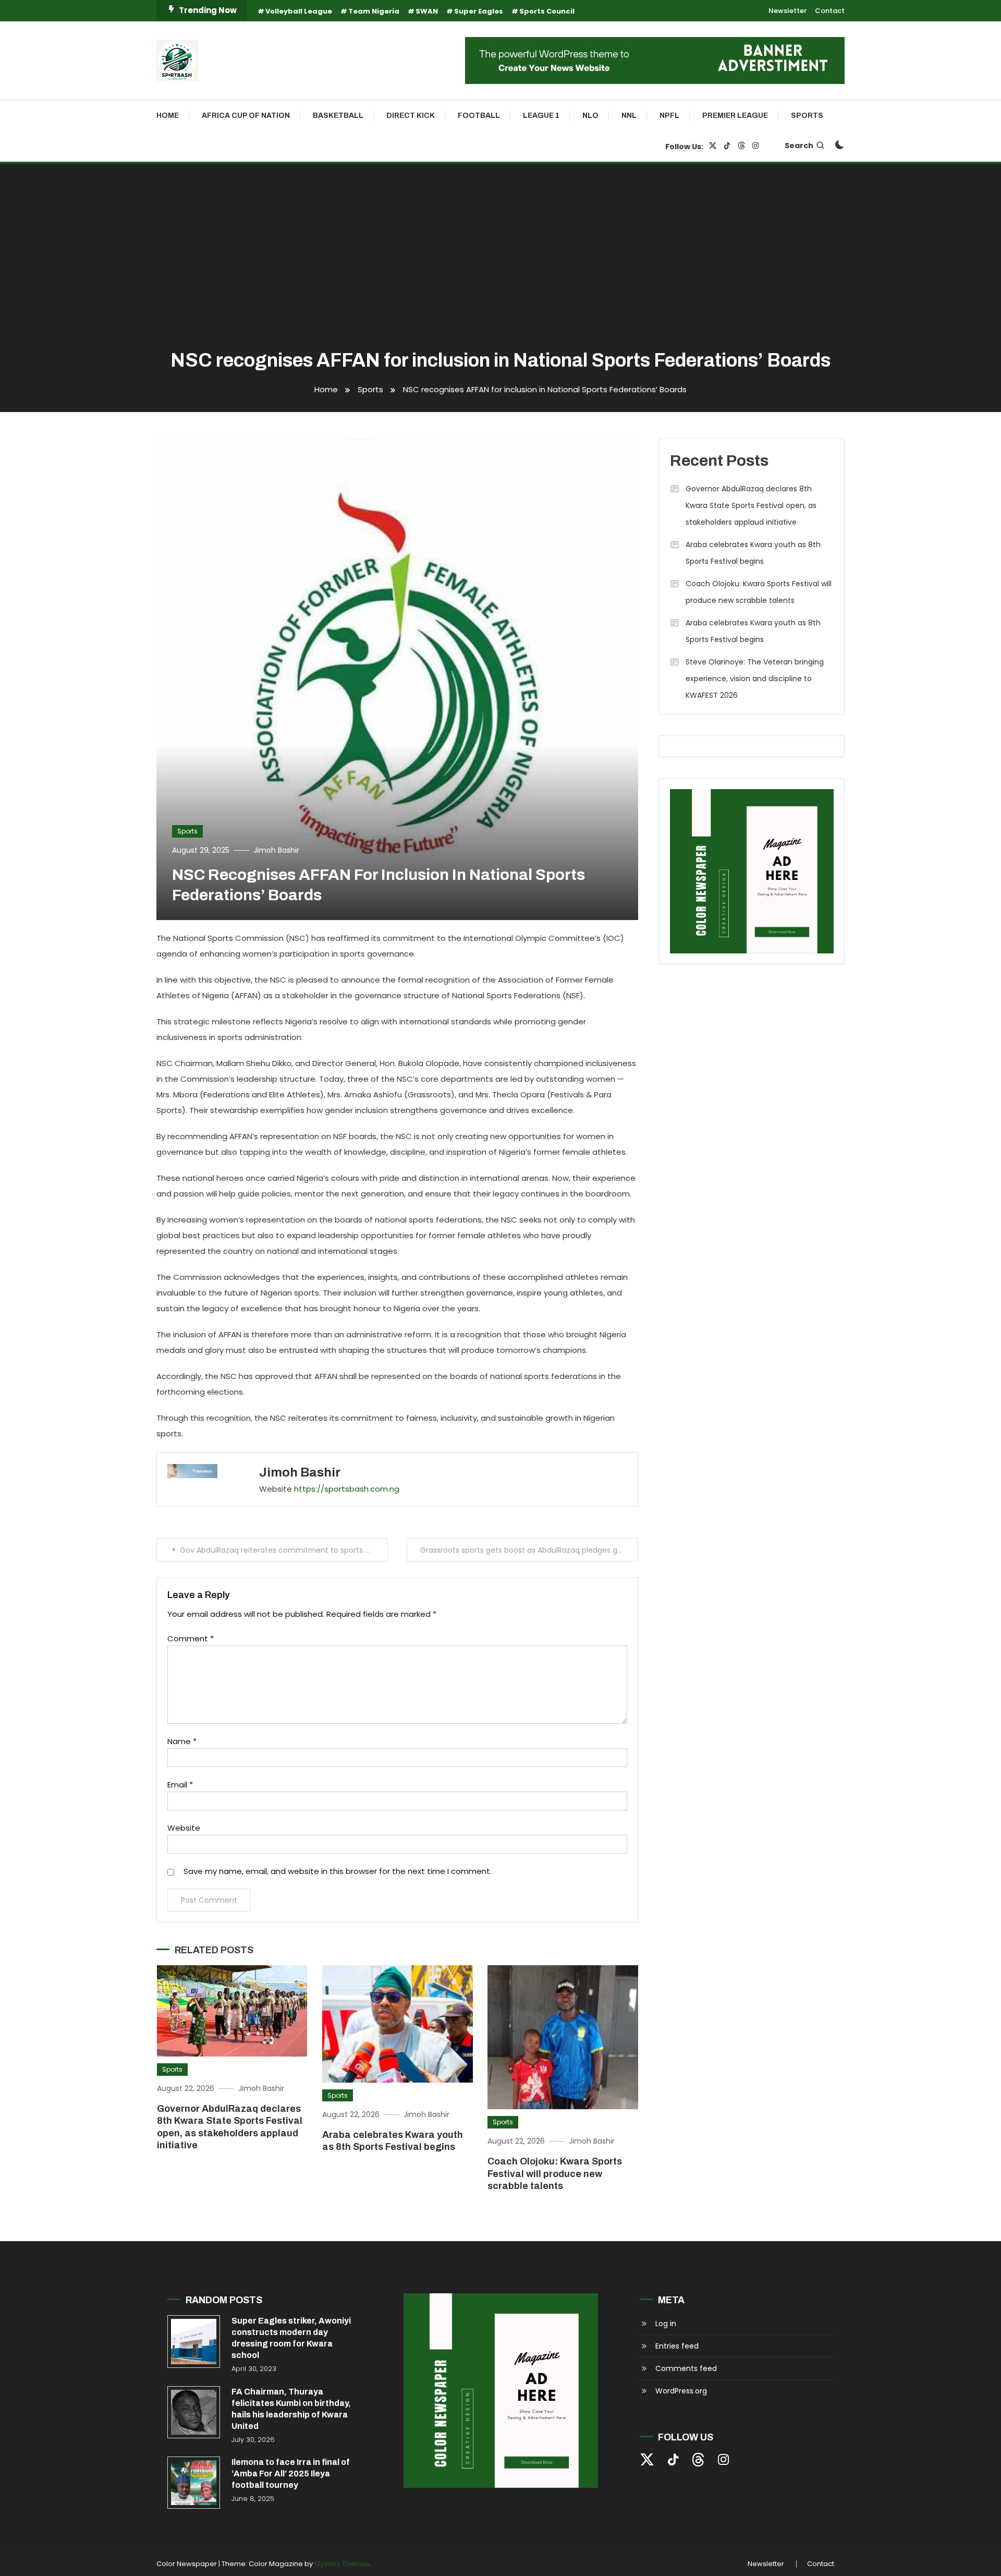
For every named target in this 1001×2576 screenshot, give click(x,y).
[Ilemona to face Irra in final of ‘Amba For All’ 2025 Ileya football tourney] (194, 2483)
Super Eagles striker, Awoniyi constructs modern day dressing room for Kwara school (291, 2338)
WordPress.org (681, 2391)
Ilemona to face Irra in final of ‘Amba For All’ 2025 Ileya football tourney (291, 2474)
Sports (807, 116)
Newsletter (788, 11)
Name (182, 1741)
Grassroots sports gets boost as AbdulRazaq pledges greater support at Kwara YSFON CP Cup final (529, 1550)
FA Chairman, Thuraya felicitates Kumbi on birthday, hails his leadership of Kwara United (291, 2409)
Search (799, 146)
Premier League (735, 116)
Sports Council (547, 11)
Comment (191, 1638)
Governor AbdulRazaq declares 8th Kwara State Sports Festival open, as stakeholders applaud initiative (751, 505)
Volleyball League (299, 11)
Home (168, 116)
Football (479, 116)
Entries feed (677, 2346)
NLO (590, 116)
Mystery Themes (342, 2564)
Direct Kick (411, 116)
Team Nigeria (374, 11)
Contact (830, 11)
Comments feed (686, 2368)
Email (180, 1785)
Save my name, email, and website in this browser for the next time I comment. (338, 1871)
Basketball (338, 116)
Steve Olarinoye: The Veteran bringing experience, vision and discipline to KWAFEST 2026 (755, 679)
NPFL (669, 116)
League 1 (541, 116)
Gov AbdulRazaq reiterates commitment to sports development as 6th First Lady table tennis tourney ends (284, 1550)
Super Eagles (479, 11)
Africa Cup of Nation (246, 116)
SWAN (427, 11)
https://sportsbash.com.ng (347, 1489)
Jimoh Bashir (276, 850)
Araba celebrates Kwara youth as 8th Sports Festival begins (753, 553)
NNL (629, 116)
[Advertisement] (500, 258)
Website (184, 1828)
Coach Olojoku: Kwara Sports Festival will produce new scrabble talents (555, 2174)
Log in (666, 2324)
